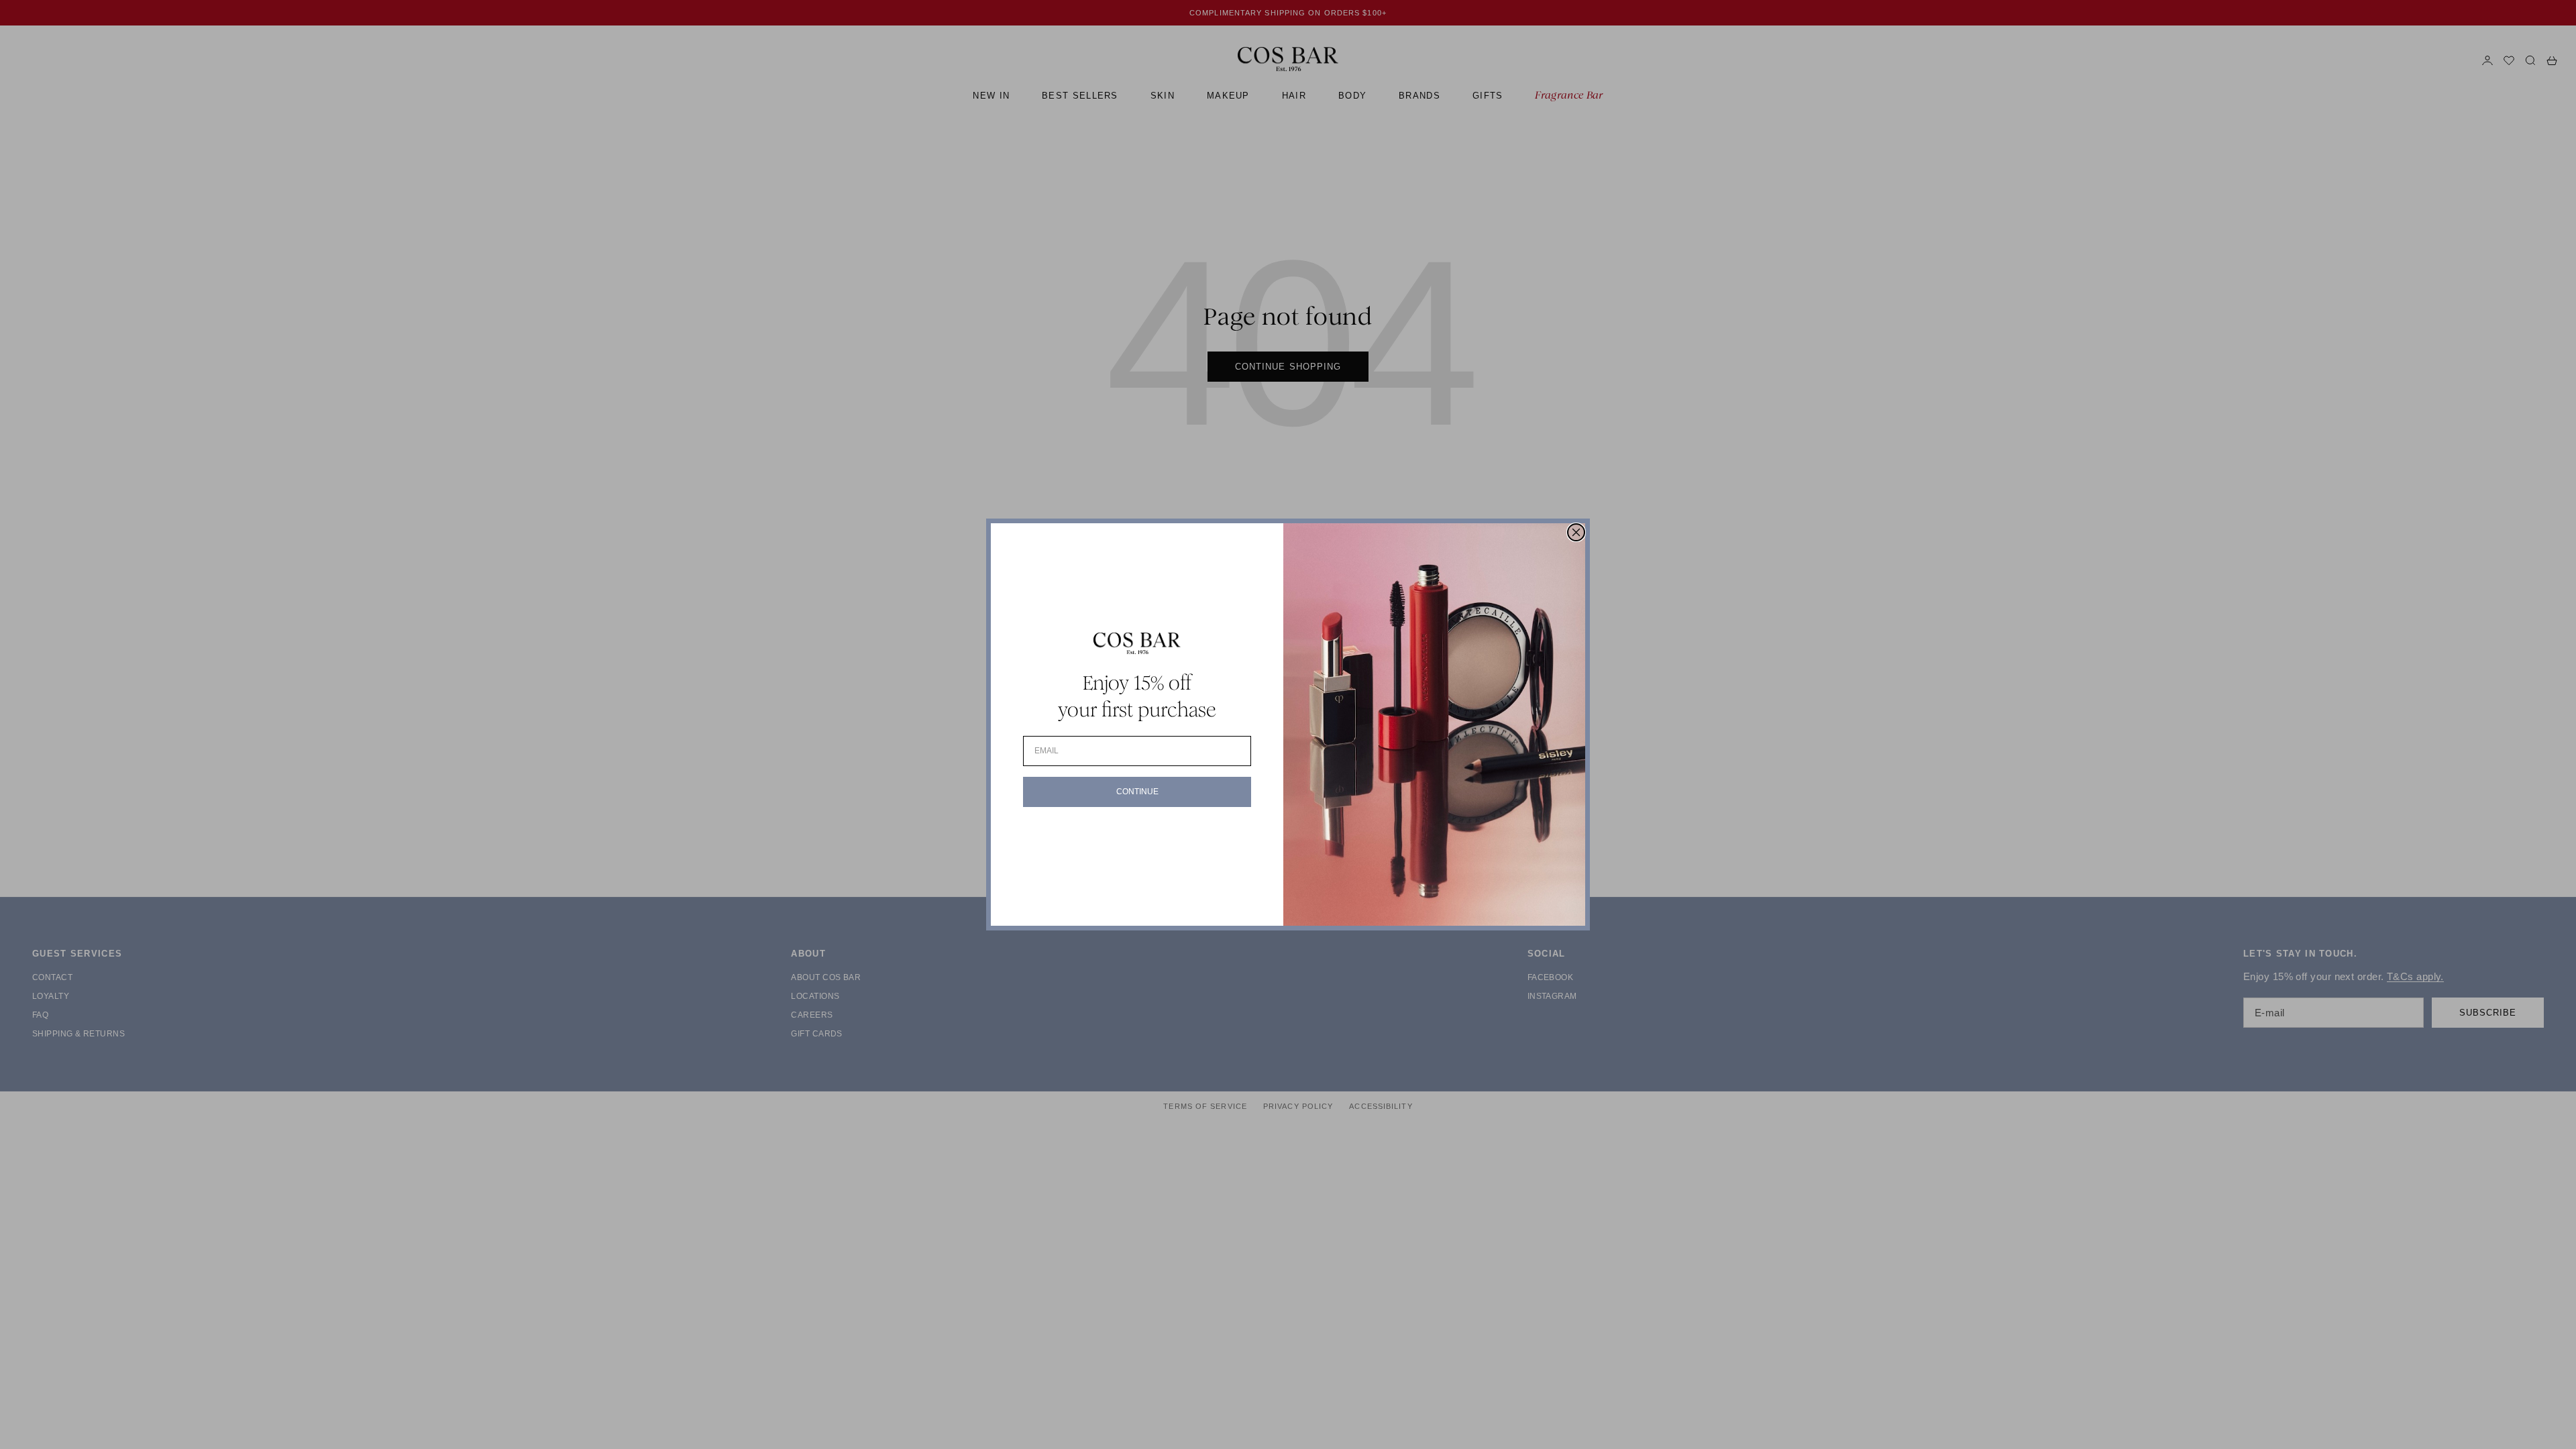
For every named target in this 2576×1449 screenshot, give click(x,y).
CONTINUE (1137, 792)
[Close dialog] (1576, 532)
